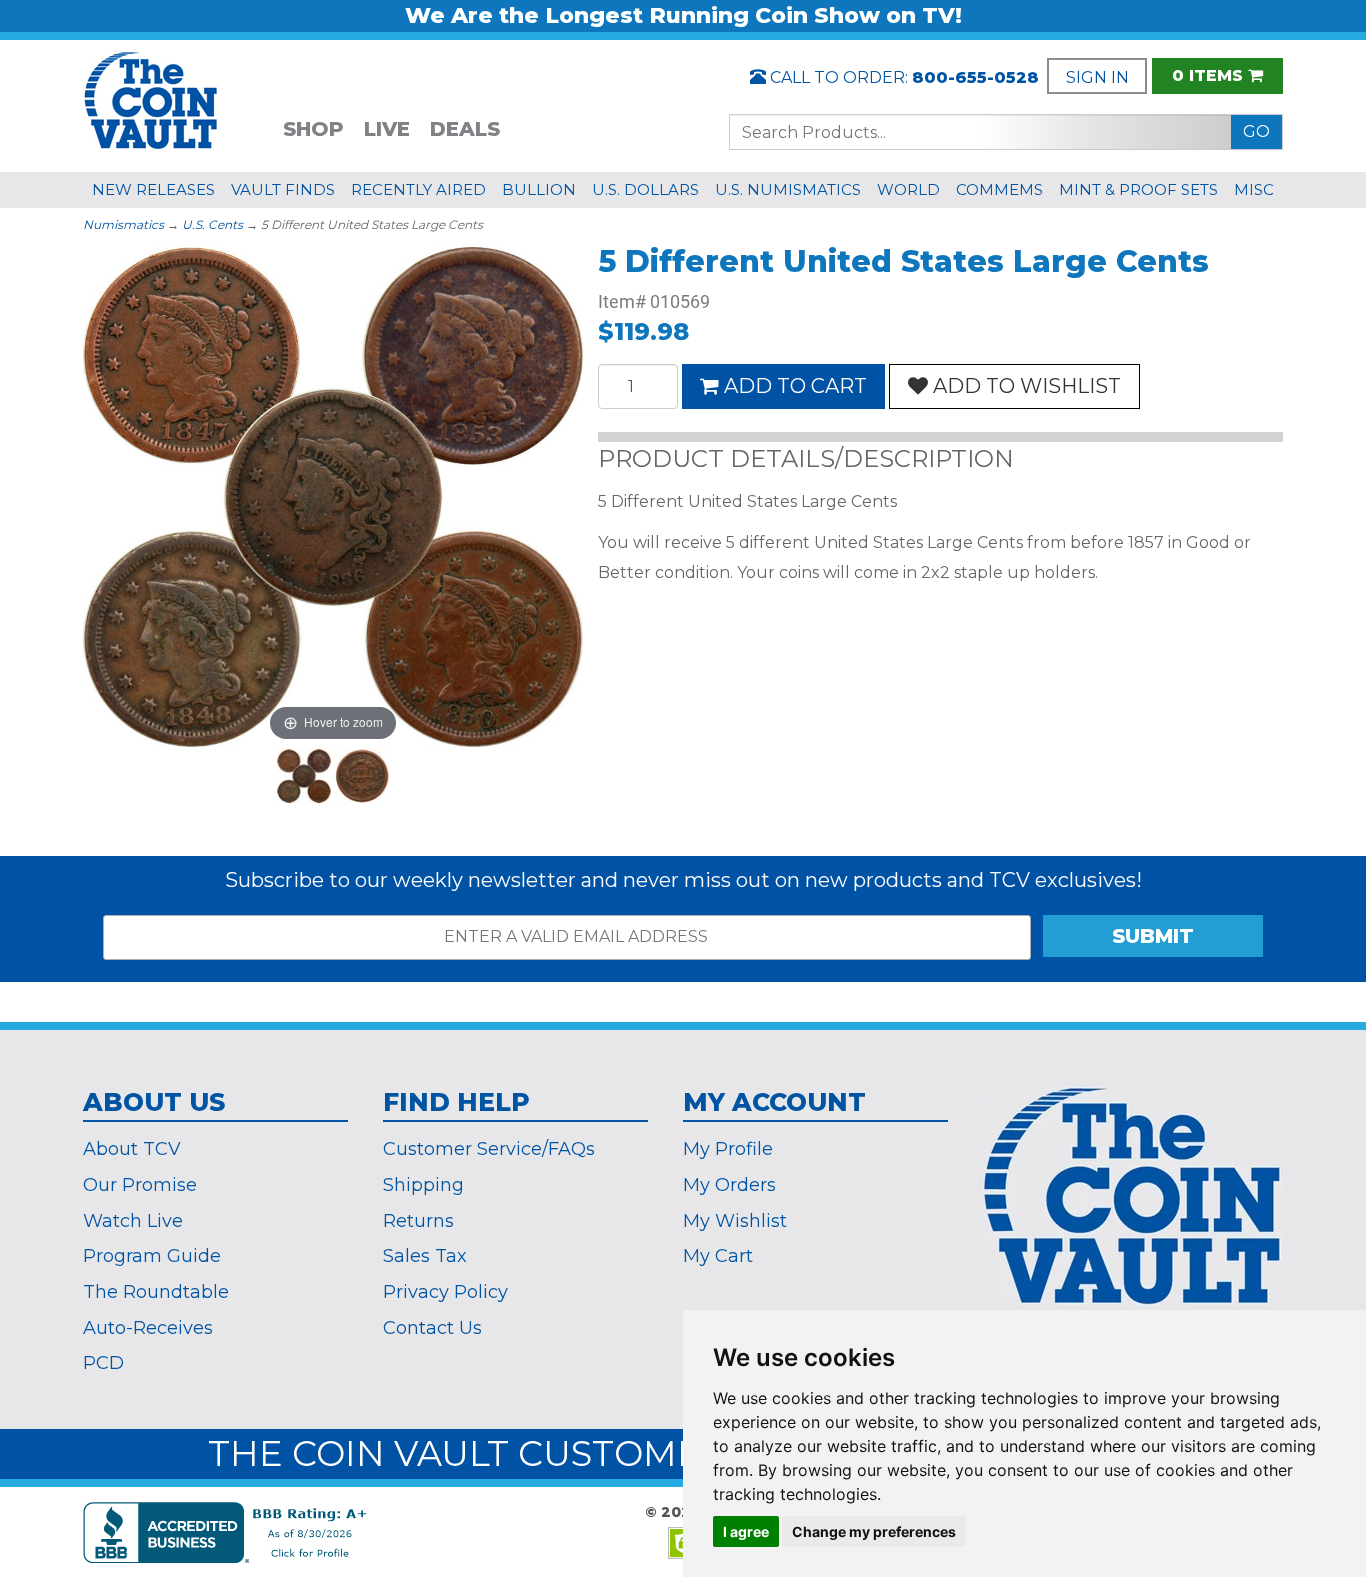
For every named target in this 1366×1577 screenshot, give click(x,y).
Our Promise (140, 1185)
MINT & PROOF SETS (1138, 189)
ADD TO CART (795, 386)
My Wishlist (735, 1221)
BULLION (539, 189)
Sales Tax (425, 1256)
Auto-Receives (148, 1328)
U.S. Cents (212, 224)
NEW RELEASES (153, 189)
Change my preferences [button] (874, 1531)
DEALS (465, 129)
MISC (1254, 189)
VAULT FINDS (283, 189)
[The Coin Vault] (151, 98)
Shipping (423, 1185)
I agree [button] (746, 1531)
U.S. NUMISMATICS (788, 189)
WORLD (908, 189)
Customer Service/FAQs (489, 1149)
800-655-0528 (975, 77)
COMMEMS (999, 189)
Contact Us (432, 1328)
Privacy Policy (445, 1292)
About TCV (132, 1149)
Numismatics (123, 224)
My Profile (728, 1149)
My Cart (718, 1256)
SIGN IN (1097, 77)
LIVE (387, 129)
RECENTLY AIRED (418, 189)
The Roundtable (156, 1292)
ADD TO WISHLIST (1027, 386)
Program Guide (152, 1256)
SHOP (313, 129)
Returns (418, 1221)
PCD (103, 1363)
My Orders (729, 1185)
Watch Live (133, 1221)
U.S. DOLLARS (645, 189)
